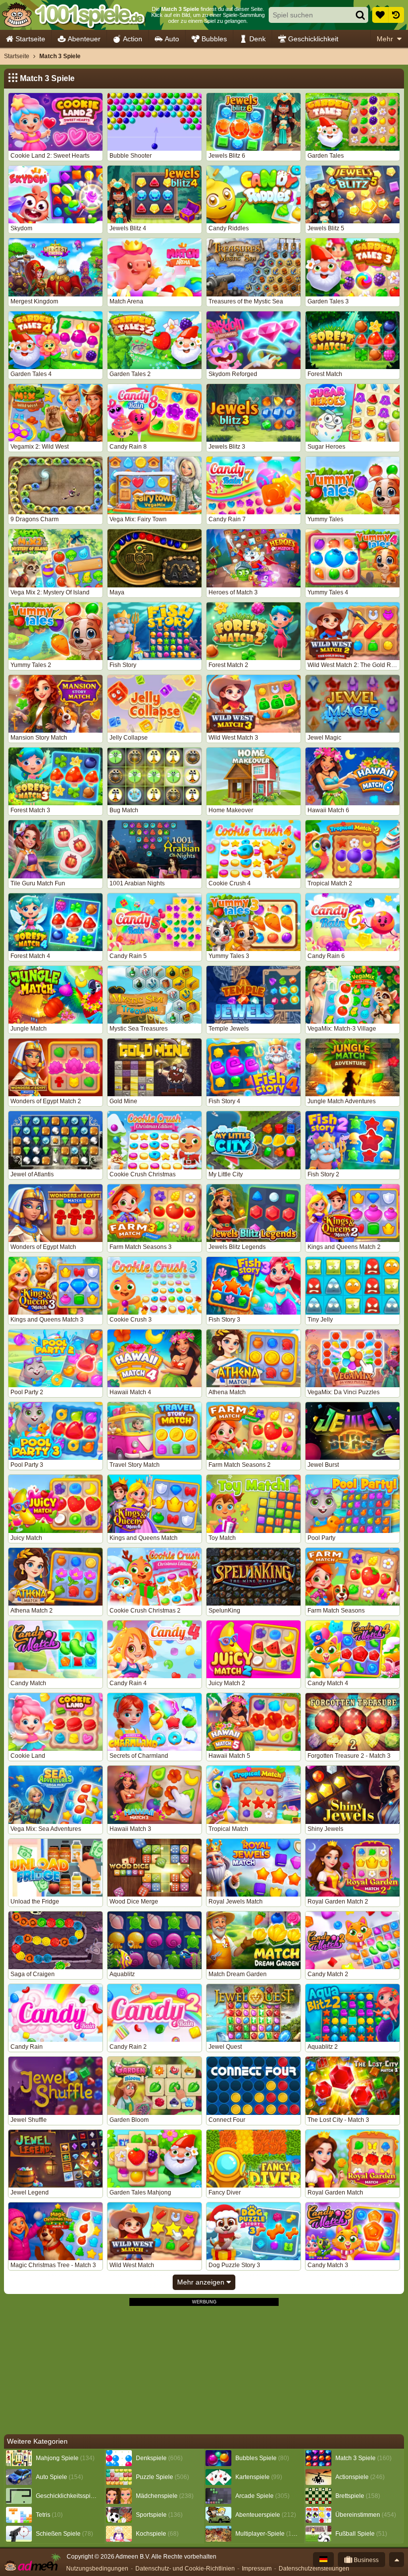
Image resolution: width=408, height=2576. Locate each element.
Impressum (257, 2569)
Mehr (385, 39)
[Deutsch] (323, 2560)
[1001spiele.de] (73, 15)
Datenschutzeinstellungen (314, 2569)
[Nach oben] (397, 2560)
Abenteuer (84, 39)
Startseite (30, 39)
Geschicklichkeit (313, 39)
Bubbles (214, 39)
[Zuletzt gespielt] (396, 15)
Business (365, 2560)
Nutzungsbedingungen (97, 2569)
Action (133, 39)
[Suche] (360, 15)
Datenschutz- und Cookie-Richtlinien (185, 2569)
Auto (172, 39)
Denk (257, 39)
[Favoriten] (380, 15)
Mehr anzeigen (202, 2282)
